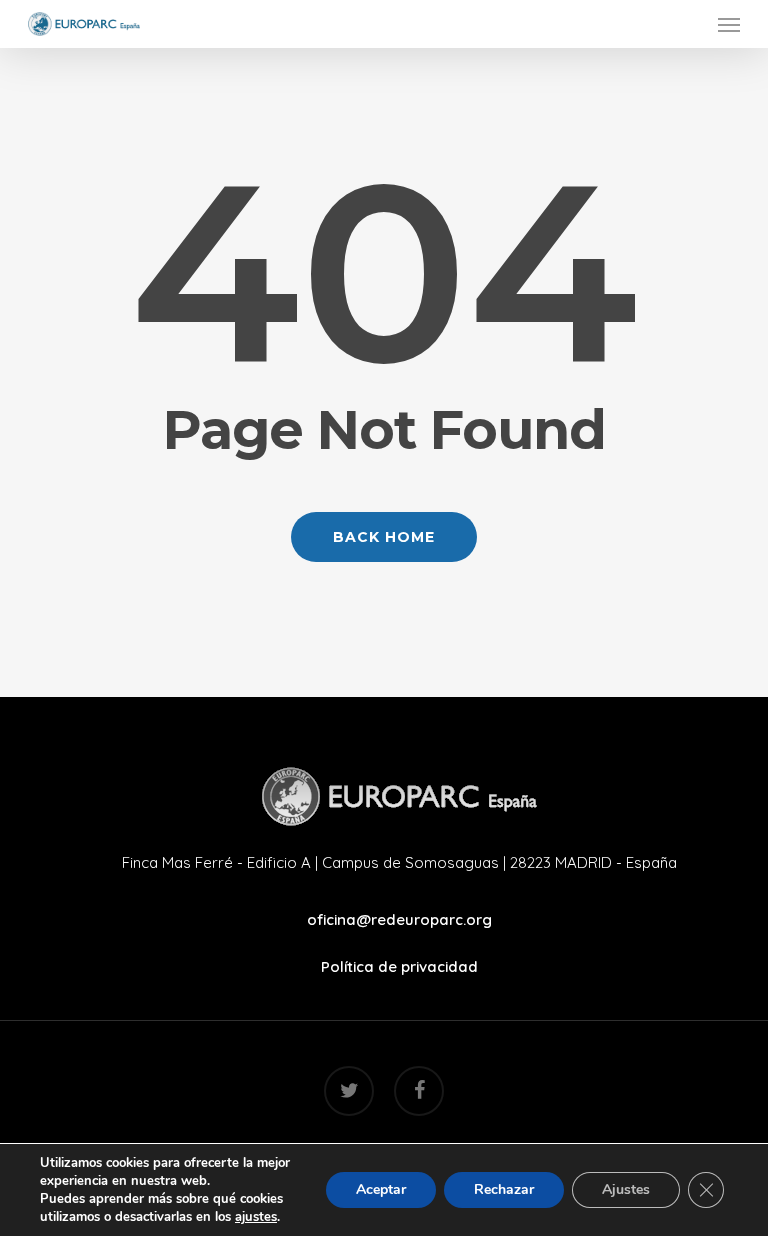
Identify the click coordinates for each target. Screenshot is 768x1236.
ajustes (256, 1217)
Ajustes (626, 1189)
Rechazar (504, 1189)
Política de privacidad (399, 966)
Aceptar (381, 1189)
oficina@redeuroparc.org (399, 919)
